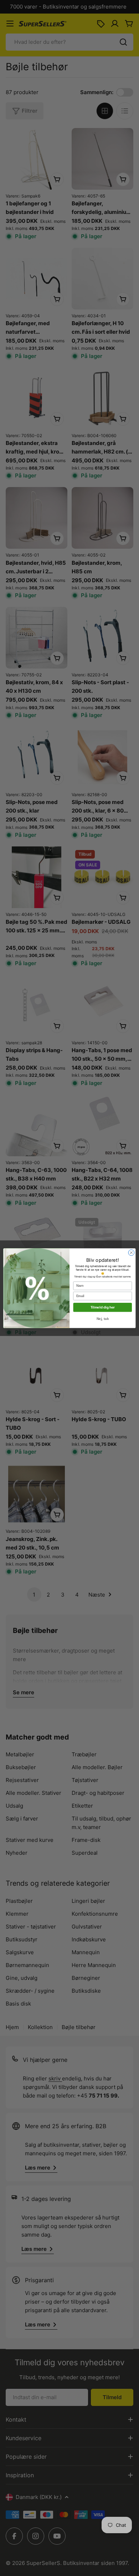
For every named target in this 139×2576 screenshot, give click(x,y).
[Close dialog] (131, 1253)
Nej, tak (103, 1318)
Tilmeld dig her (103, 1307)
